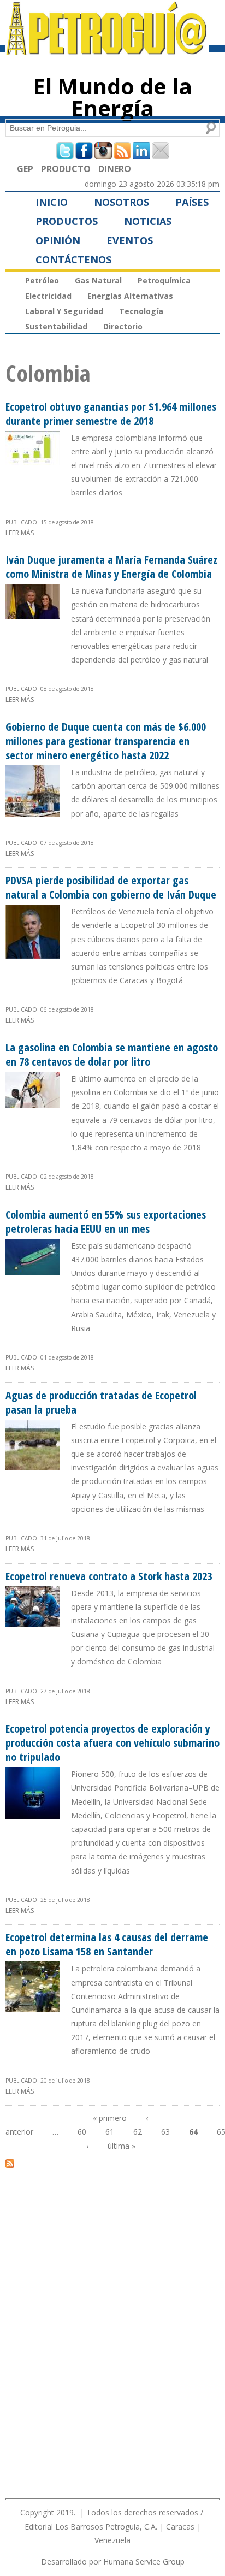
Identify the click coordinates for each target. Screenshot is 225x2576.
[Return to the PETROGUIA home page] (107, 50)
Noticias (148, 221)
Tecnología (141, 311)
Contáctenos (73, 259)
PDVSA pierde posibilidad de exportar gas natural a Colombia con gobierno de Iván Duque (111, 887)
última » (122, 2146)
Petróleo (42, 280)
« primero (110, 2118)
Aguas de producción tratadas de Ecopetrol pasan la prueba (101, 1402)
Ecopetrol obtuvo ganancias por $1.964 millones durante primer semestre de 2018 (111, 414)
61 (110, 2132)
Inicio (52, 202)
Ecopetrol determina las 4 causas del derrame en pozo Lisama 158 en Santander (107, 1944)
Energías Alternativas (130, 296)
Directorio (123, 326)
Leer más (20, 533)
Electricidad (48, 296)
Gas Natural (98, 280)
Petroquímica (164, 280)
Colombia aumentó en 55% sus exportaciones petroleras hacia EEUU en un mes (106, 1222)
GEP (25, 169)
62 (138, 2132)
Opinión (58, 240)
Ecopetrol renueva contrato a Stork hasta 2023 (109, 1576)
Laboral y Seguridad (64, 311)
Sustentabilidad (56, 326)
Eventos (130, 240)
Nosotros (122, 202)
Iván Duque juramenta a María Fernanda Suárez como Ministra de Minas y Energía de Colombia (111, 567)
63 (165, 2132)
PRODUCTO (66, 169)
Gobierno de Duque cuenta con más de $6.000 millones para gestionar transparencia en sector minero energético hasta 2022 (106, 741)
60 (82, 2132)
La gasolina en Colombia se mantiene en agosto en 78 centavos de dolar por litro (112, 1054)
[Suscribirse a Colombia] (10, 2163)
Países (192, 202)
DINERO (115, 169)
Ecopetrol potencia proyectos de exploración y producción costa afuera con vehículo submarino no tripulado (112, 1743)
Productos (67, 221)
